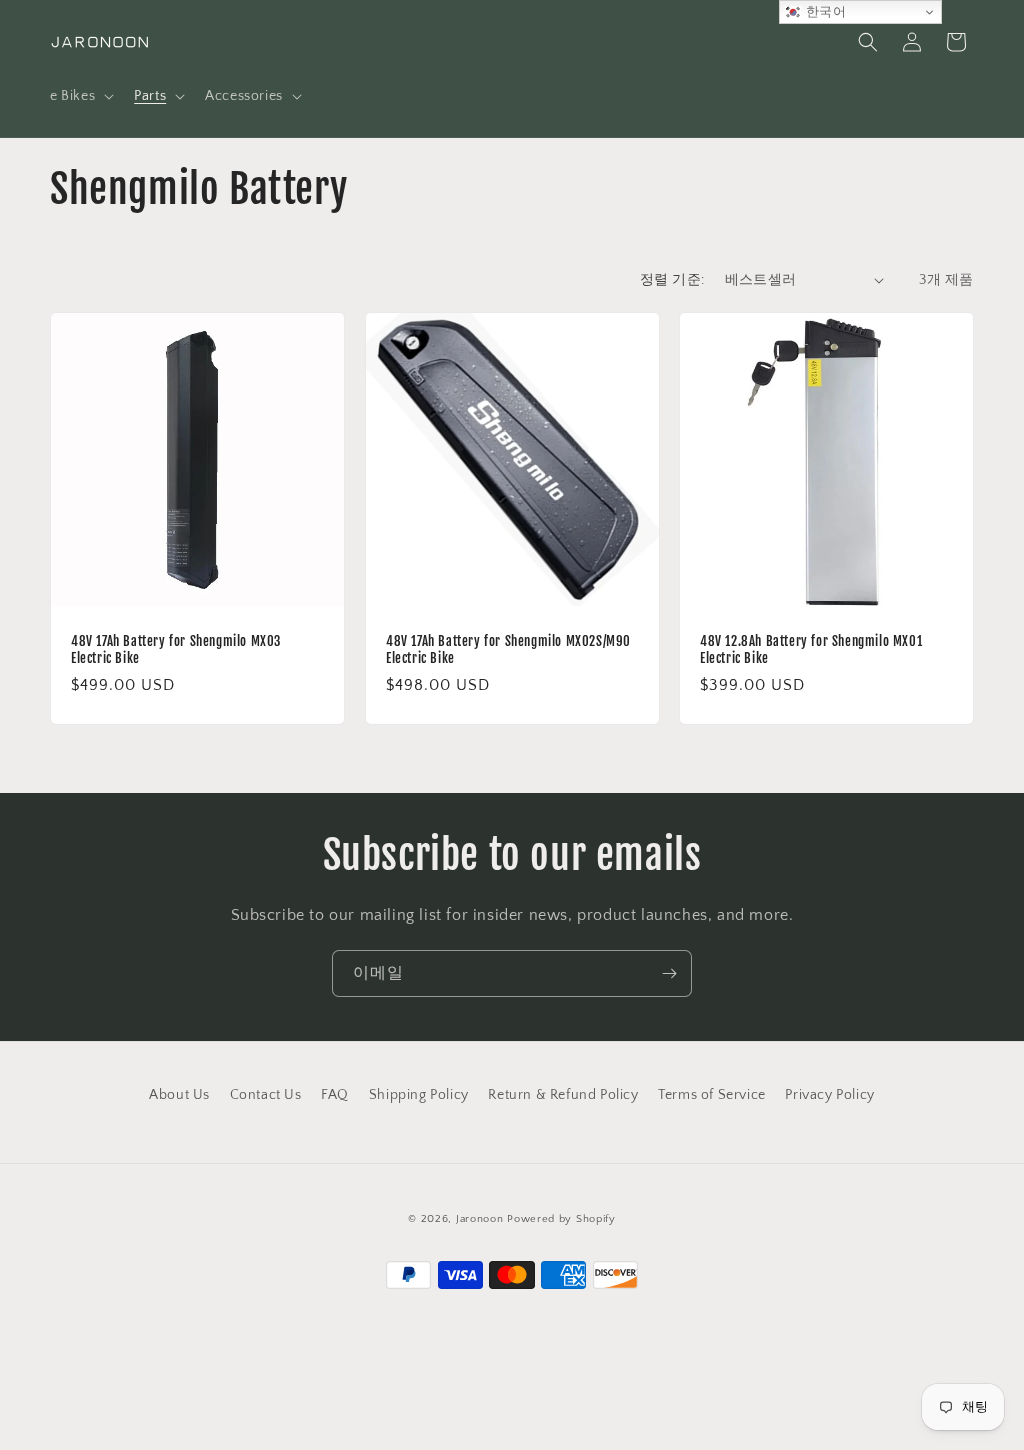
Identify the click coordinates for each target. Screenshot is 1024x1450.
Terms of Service (712, 1095)
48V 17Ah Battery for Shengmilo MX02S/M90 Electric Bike (508, 648)
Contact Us (266, 1095)
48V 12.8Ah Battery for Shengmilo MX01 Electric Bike (811, 648)
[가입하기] (669, 973)
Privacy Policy (829, 1095)
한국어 (823, 11)
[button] (80, 96)
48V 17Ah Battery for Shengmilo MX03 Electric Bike (176, 648)
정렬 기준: (672, 280)
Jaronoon (480, 1219)
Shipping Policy (419, 1095)
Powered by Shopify (561, 1219)
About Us (179, 1095)
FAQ (335, 1095)
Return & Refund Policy (563, 1095)
